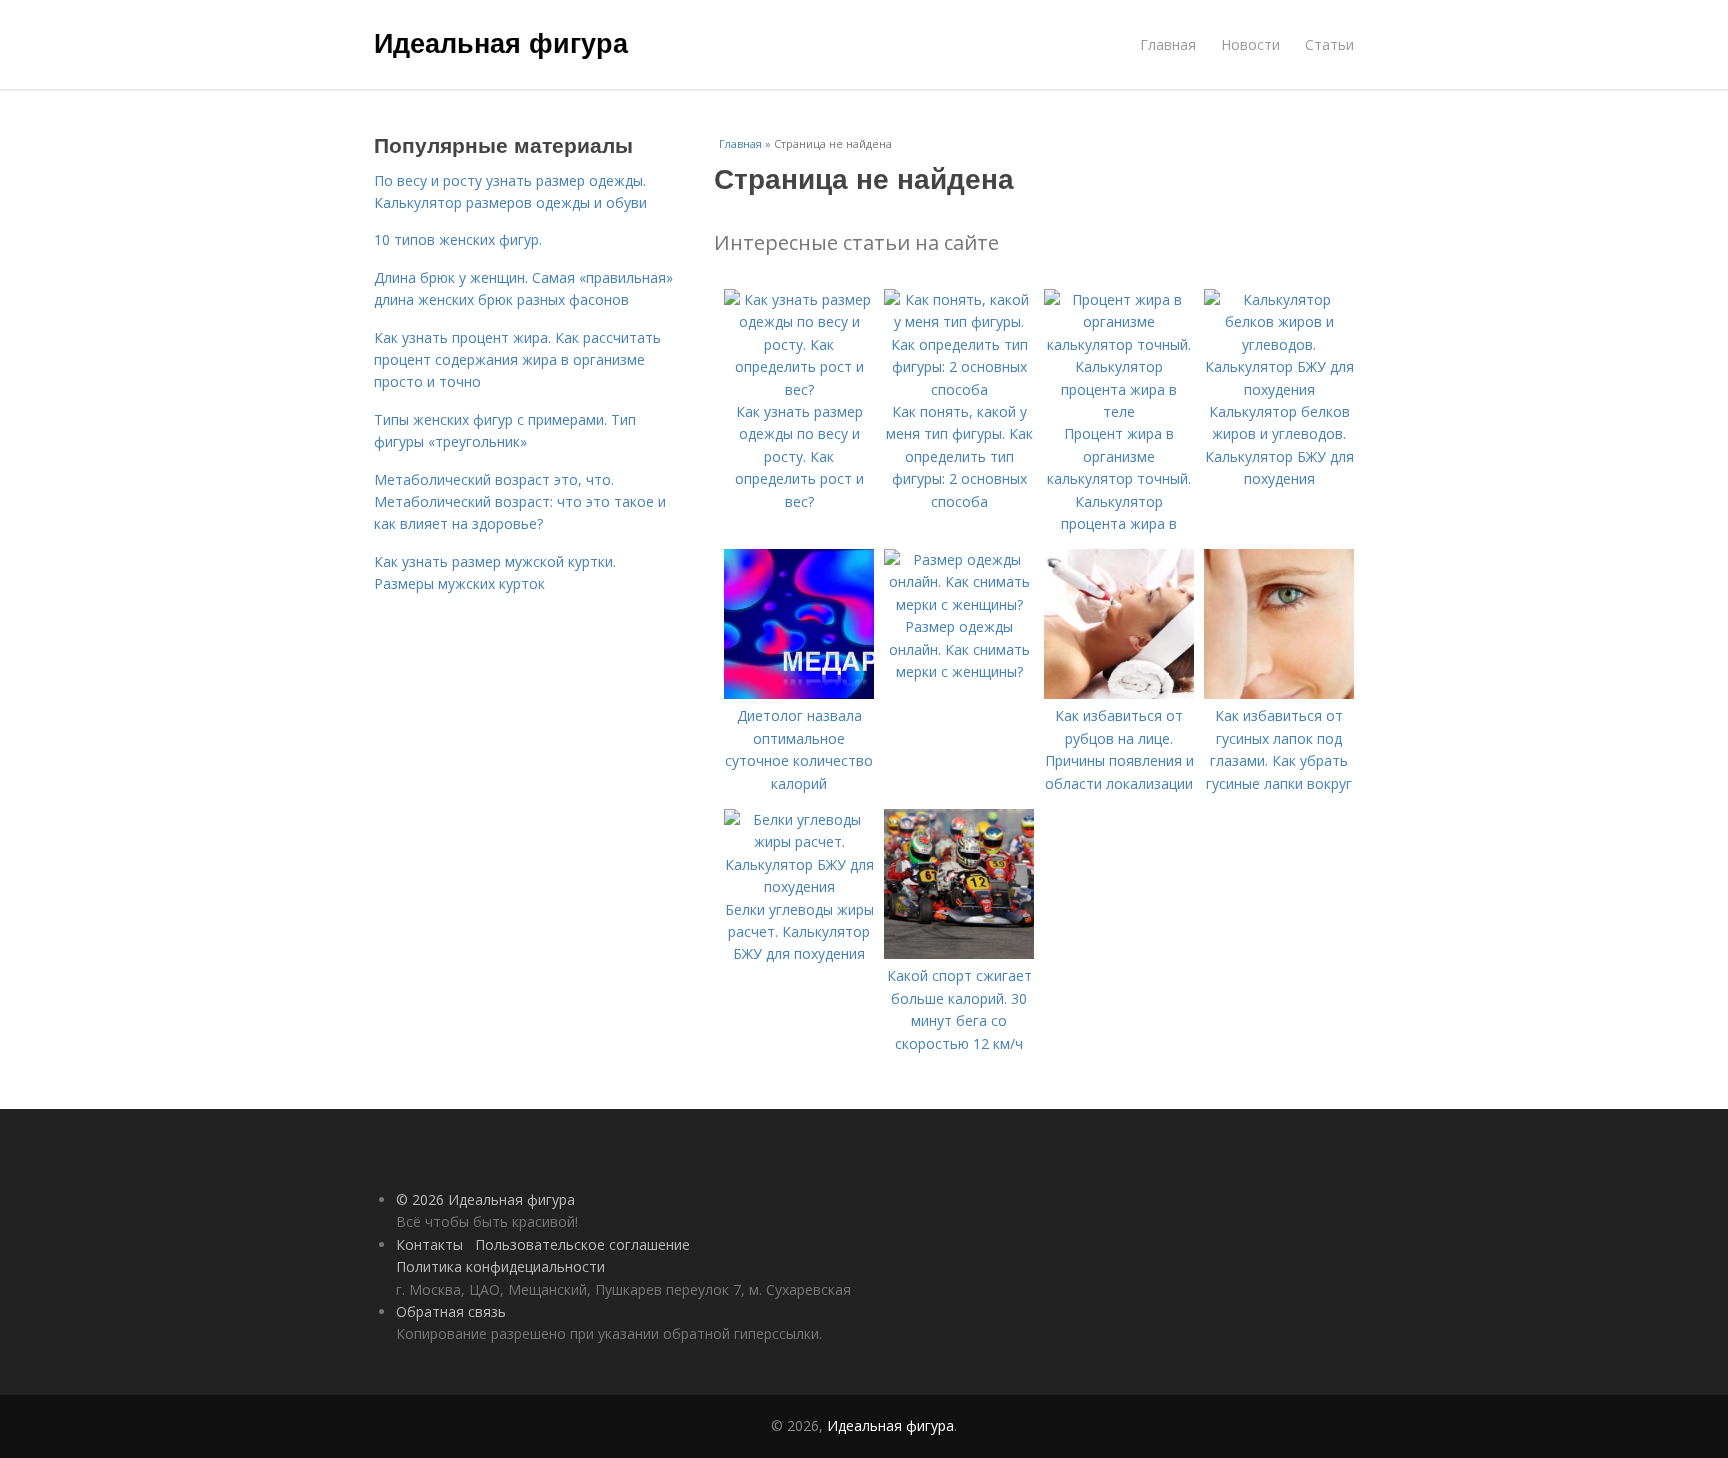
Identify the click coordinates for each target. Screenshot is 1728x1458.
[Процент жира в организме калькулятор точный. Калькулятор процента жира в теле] (1119, 411)
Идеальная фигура (501, 42)
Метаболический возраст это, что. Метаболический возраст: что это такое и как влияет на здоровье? (520, 502)
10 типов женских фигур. (458, 239)
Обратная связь (451, 1311)
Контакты (429, 1244)
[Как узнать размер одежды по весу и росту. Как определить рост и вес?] (799, 389)
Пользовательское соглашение (582, 1244)
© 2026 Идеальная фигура (485, 1199)
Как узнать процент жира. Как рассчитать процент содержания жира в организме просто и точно (517, 360)
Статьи (1329, 44)
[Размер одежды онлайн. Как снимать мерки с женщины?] (959, 604)
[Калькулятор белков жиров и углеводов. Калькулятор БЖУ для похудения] (1279, 389)
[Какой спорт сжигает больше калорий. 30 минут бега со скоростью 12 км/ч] (959, 953)
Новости (1250, 44)
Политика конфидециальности (500, 1266)
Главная (1168, 44)
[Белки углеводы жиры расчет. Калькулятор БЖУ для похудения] (799, 886)
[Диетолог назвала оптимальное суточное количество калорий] (799, 693)
